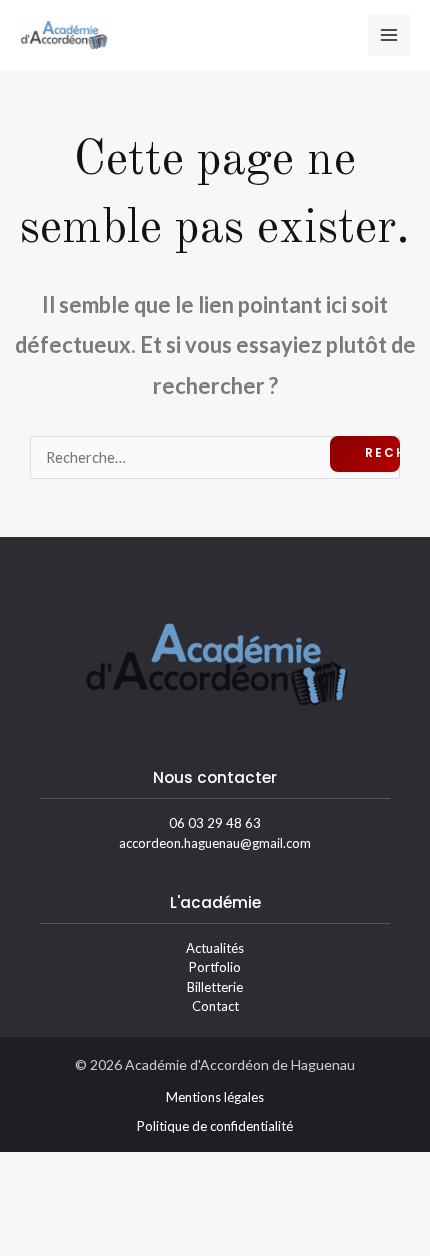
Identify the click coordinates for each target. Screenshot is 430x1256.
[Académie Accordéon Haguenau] (64, 34)
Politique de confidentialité (215, 1126)
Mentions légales (215, 1097)
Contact (215, 1006)
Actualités (215, 948)
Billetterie (215, 987)
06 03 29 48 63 (215, 823)
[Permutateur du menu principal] (389, 35)
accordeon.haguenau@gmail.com (215, 843)
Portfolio (215, 967)
